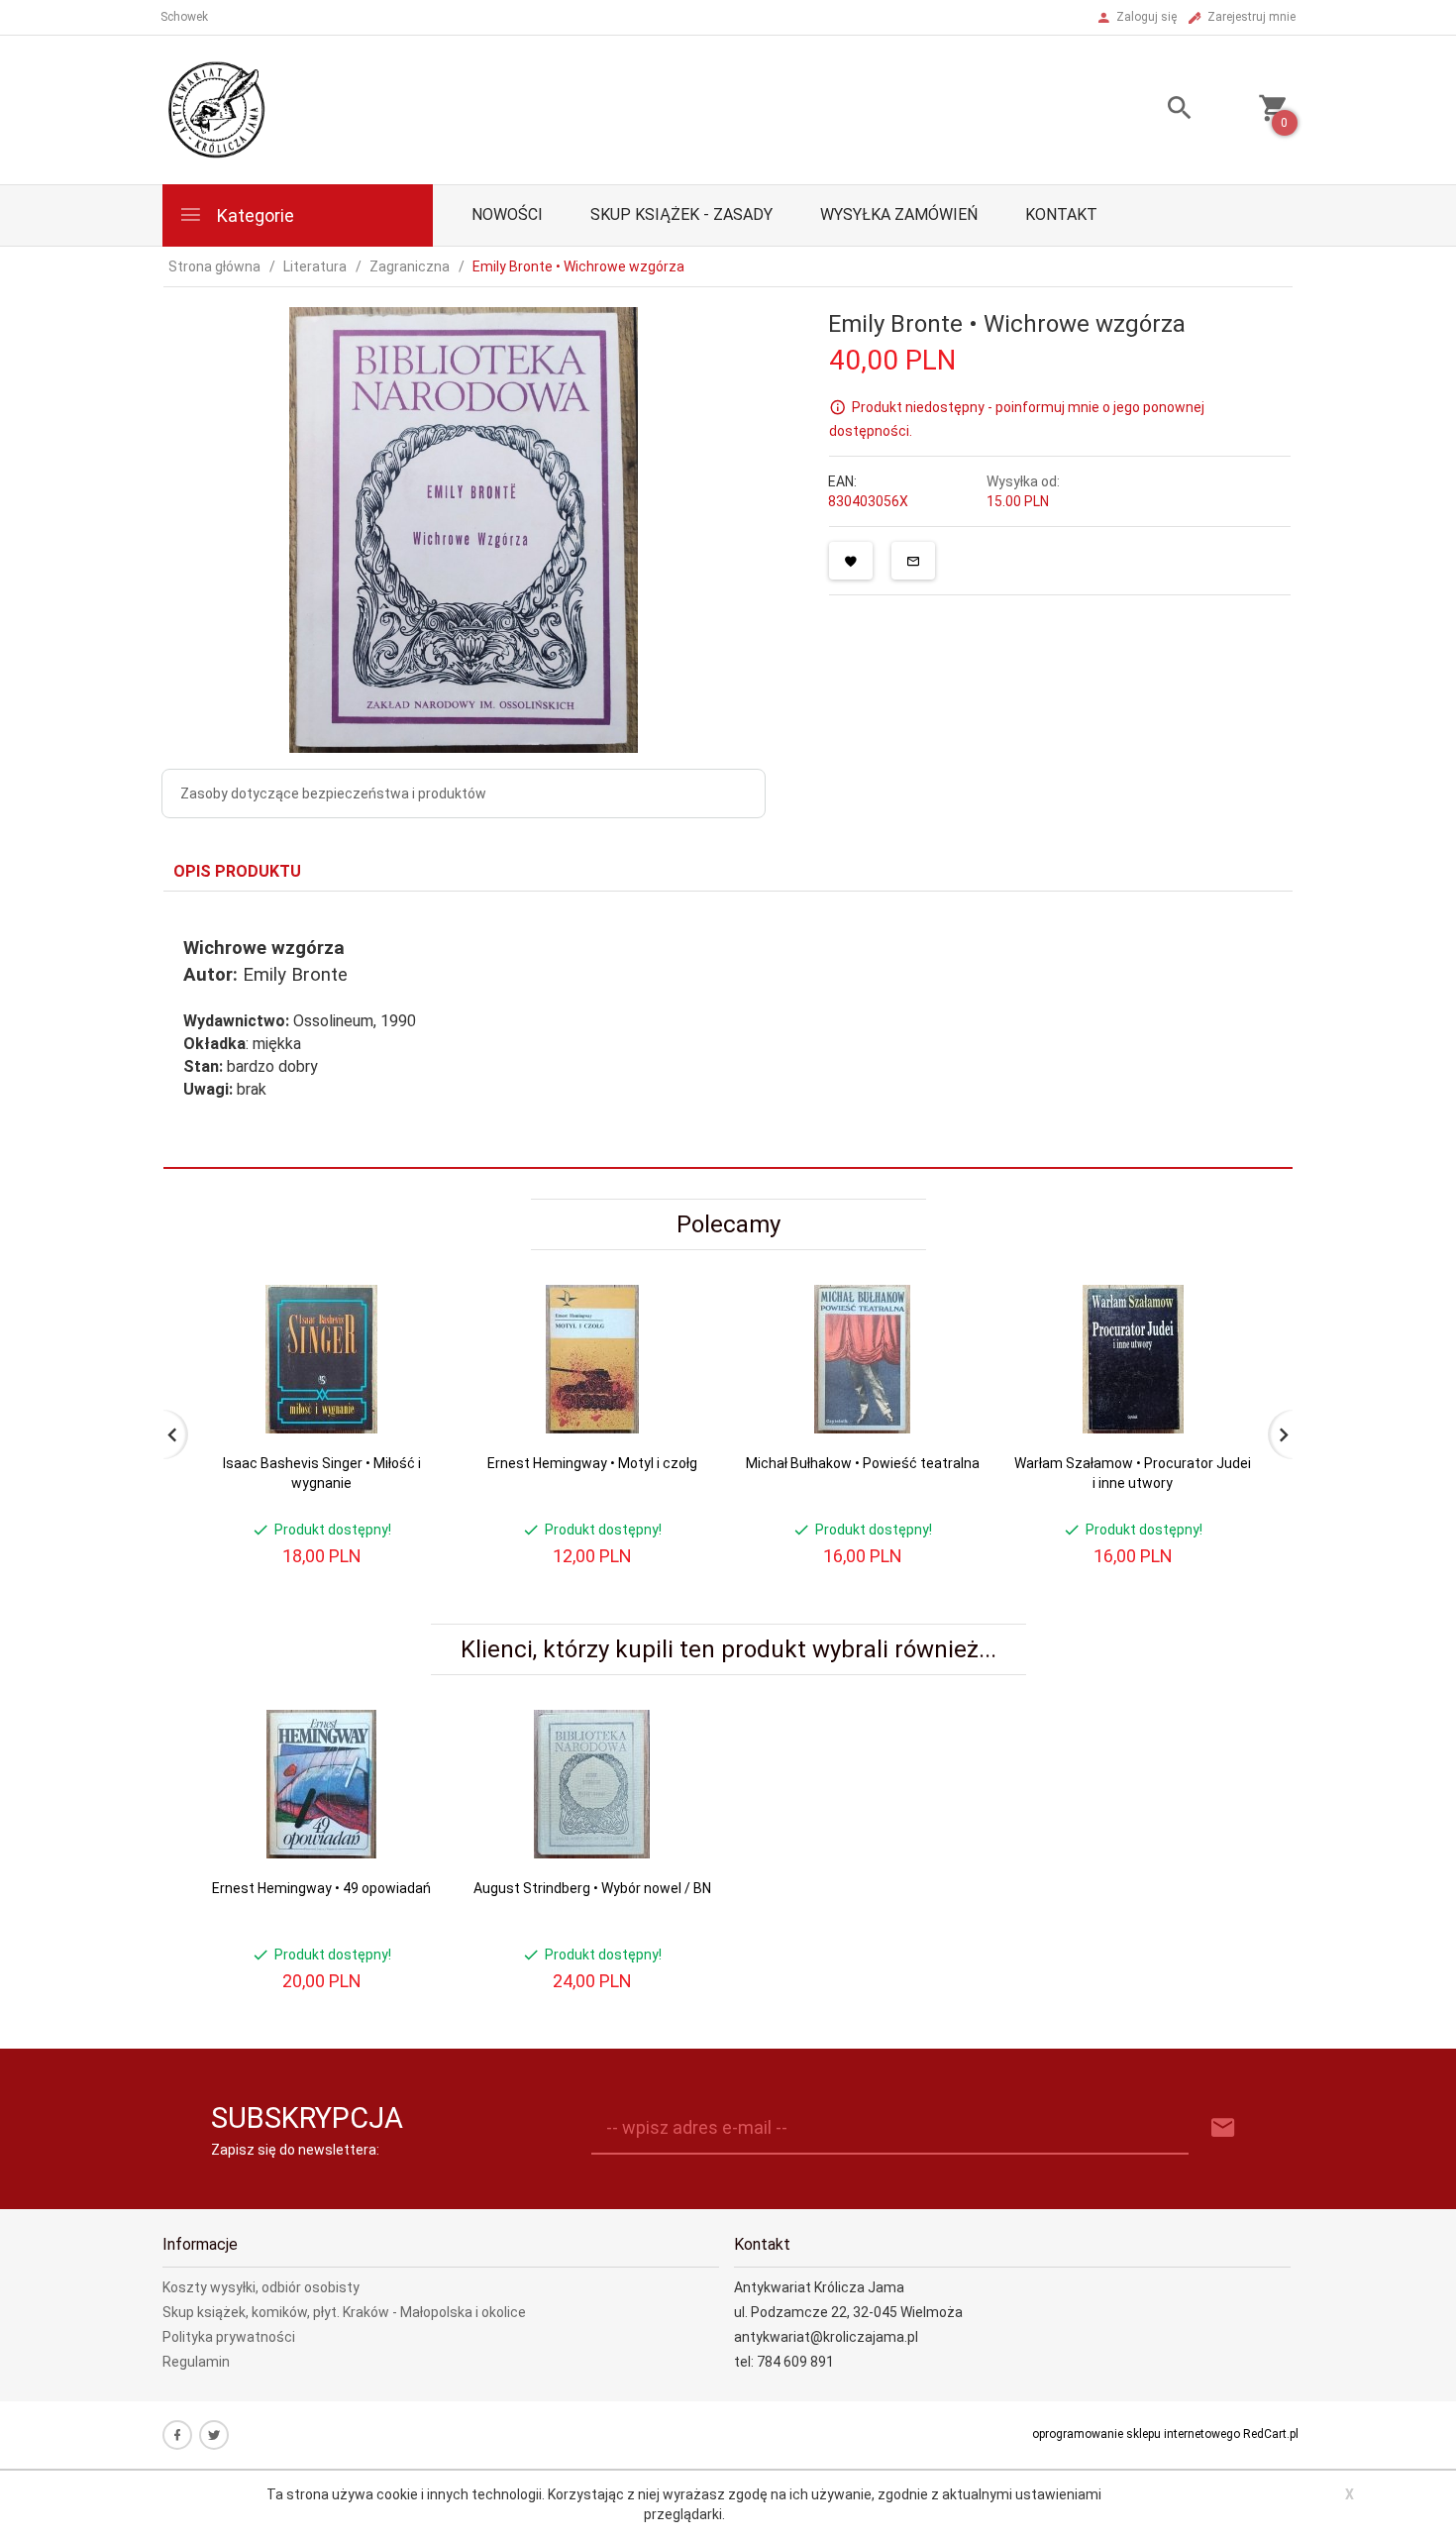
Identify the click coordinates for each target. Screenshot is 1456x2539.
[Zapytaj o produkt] (913, 561)
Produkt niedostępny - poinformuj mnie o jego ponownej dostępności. (1017, 419)
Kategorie (254, 215)
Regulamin (196, 2362)
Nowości (507, 214)
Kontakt (1061, 214)
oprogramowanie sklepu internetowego (1136, 2434)
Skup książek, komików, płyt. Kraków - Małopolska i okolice (344, 2312)
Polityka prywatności (229, 2337)
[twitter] (214, 2435)
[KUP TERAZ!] (410, 1395)
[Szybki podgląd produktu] (410, 1293)
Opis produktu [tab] (237, 871)
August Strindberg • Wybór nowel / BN (592, 1888)
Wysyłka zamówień (899, 214)
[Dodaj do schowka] (851, 561)
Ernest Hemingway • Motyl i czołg (592, 1463)
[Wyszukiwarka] (1155, 110)
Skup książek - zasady (681, 214)
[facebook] (177, 2435)
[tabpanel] (728, 1030)
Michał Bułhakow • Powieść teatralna (863, 1463)
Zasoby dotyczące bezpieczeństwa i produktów (333, 793)
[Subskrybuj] (1223, 2128)
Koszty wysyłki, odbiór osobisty (261, 2287)
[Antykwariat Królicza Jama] (217, 109)
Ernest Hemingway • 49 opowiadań (321, 1888)
